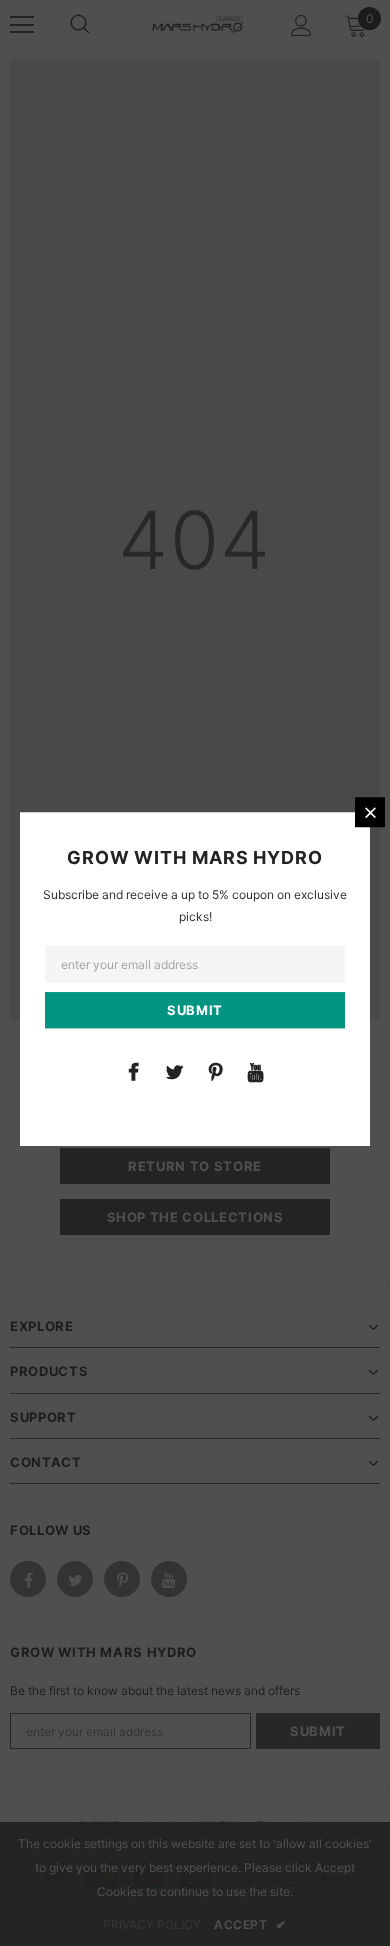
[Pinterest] (215, 1071)
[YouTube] (256, 1071)
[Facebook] (133, 1071)
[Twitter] (174, 1071)
